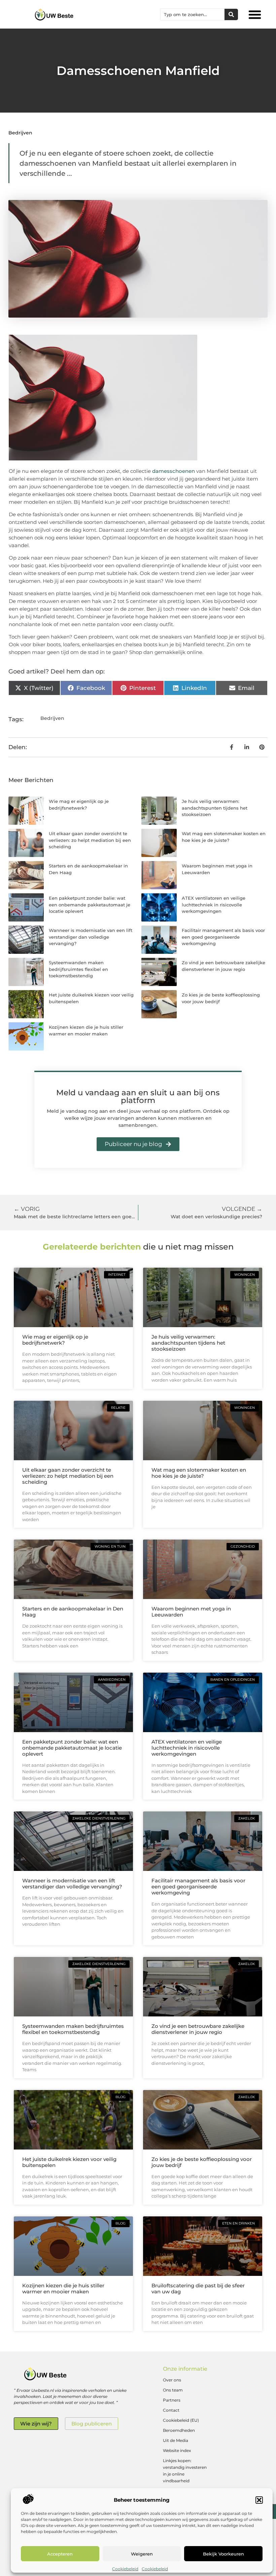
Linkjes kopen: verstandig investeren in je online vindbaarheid (185, 2471)
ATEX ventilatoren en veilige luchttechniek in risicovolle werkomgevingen (214, 905)
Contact (171, 2410)
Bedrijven (20, 133)
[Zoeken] (231, 14)
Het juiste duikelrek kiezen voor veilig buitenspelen (69, 2162)
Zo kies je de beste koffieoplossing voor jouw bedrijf (202, 2162)
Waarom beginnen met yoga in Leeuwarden (191, 1612)
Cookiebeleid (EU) (181, 2420)
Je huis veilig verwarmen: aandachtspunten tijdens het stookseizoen (215, 808)
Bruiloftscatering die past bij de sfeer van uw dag (198, 2288)
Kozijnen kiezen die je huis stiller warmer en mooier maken (63, 2288)
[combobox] (193, 14)
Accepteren (60, 2554)
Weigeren (142, 2554)
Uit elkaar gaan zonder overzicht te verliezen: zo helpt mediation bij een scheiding (90, 840)
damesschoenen (174, 471)
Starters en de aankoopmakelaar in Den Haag (73, 1612)
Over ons (172, 2380)
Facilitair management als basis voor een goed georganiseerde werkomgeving (223, 937)
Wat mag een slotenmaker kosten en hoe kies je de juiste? (199, 1473)
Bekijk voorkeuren (223, 2554)
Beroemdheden (179, 2430)
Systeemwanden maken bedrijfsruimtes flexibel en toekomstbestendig (78, 969)
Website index (177, 2450)
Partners (172, 2400)
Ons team (173, 2390)
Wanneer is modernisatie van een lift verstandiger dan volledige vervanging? (91, 937)
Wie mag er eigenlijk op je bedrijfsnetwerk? (55, 1340)
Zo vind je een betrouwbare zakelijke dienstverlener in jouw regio (198, 2029)
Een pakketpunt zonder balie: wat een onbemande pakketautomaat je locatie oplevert (90, 905)
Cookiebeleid (125, 2569)
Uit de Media (176, 2440)
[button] (259, 2500)
